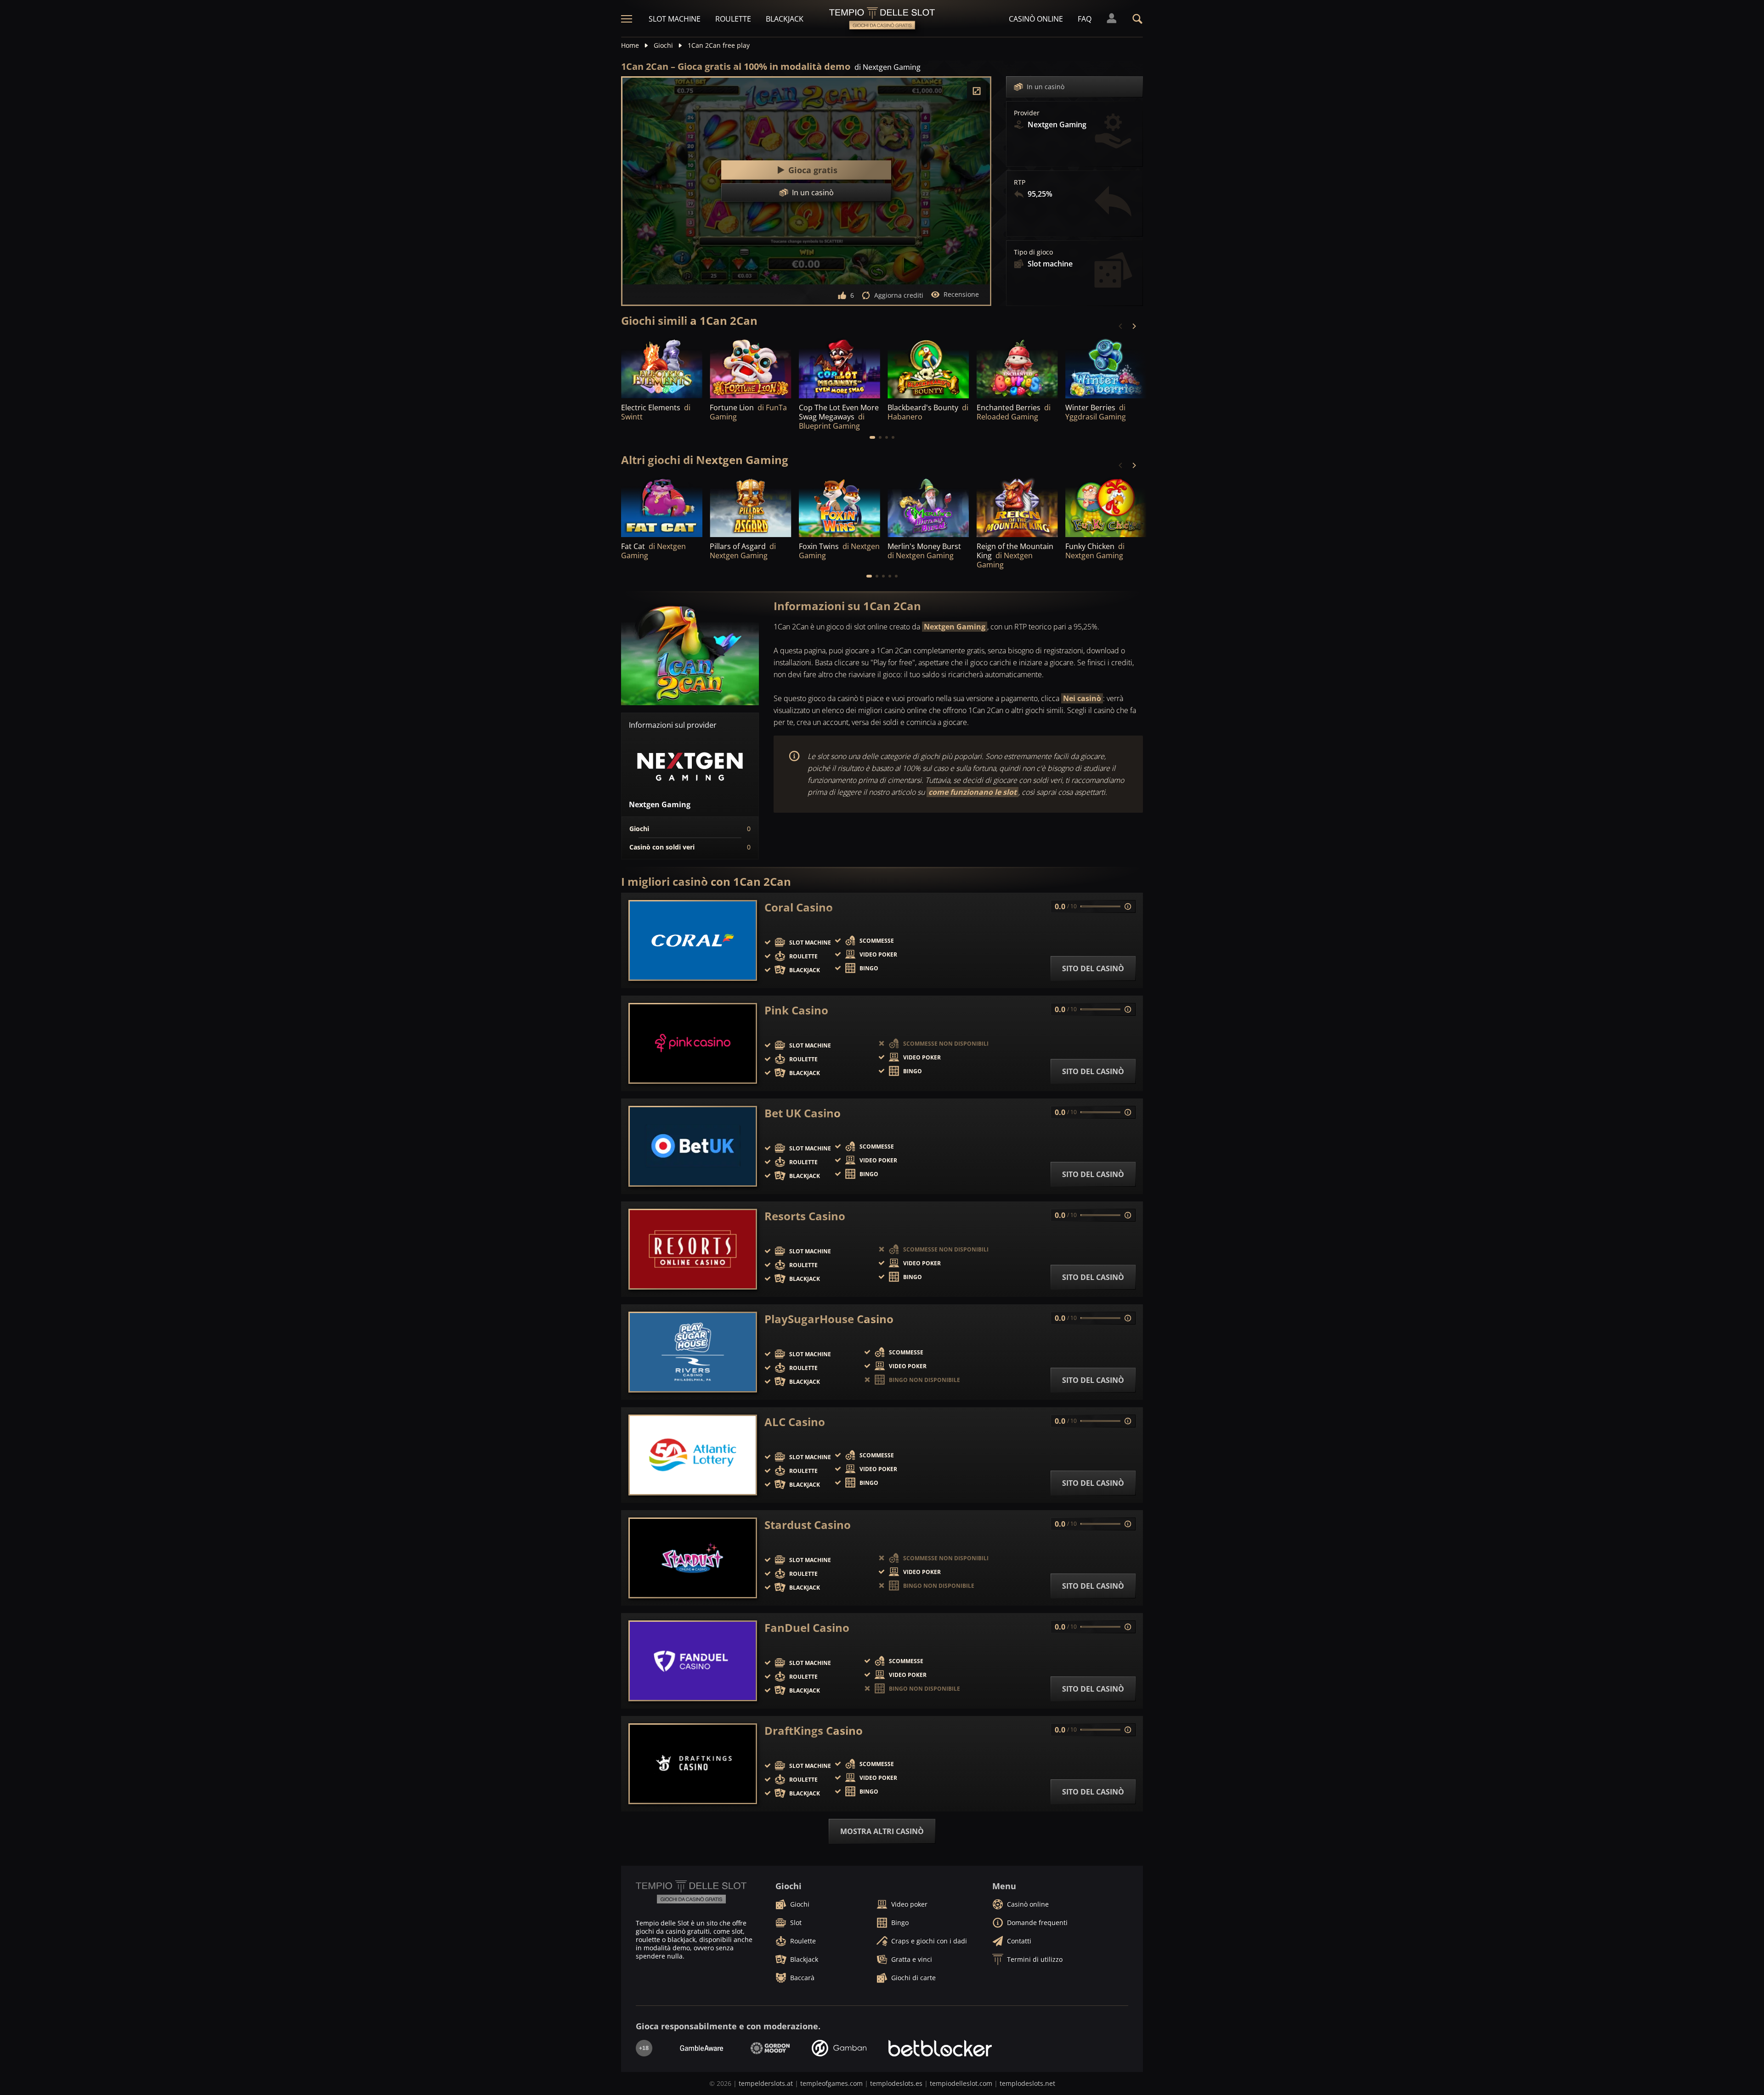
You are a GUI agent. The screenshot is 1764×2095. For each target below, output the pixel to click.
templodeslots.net (1027, 2083)
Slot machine (675, 19)
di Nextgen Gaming (888, 67)
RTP (1020, 182)
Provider (1027, 113)
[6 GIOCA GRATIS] (750, 507)
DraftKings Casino (814, 1731)
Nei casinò (1082, 698)
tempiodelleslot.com (961, 2083)
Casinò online (1036, 19)
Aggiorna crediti (899, 295)
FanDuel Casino (807, 1628)
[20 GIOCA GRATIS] (928, 507)
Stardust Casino (808, 1525)
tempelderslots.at (766, 2083)
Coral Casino (799, 907)
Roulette (733, 19)
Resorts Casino (805, 1216)
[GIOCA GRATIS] (662, 367)
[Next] (1134, 326)
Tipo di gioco (1033, 252)
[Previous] (1121, 326)
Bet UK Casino (803, 1113)
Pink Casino (796, 1010)
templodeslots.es (896, 2083)
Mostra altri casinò (882, 1831)
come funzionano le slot (972, 792)
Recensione (961, 294)
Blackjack (785, 19)
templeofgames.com (831, 2083)
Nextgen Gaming (955, 627)
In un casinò (1046, 87)
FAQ (1085, 19)
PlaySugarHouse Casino (829, 1319)
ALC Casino (795, 1422)
